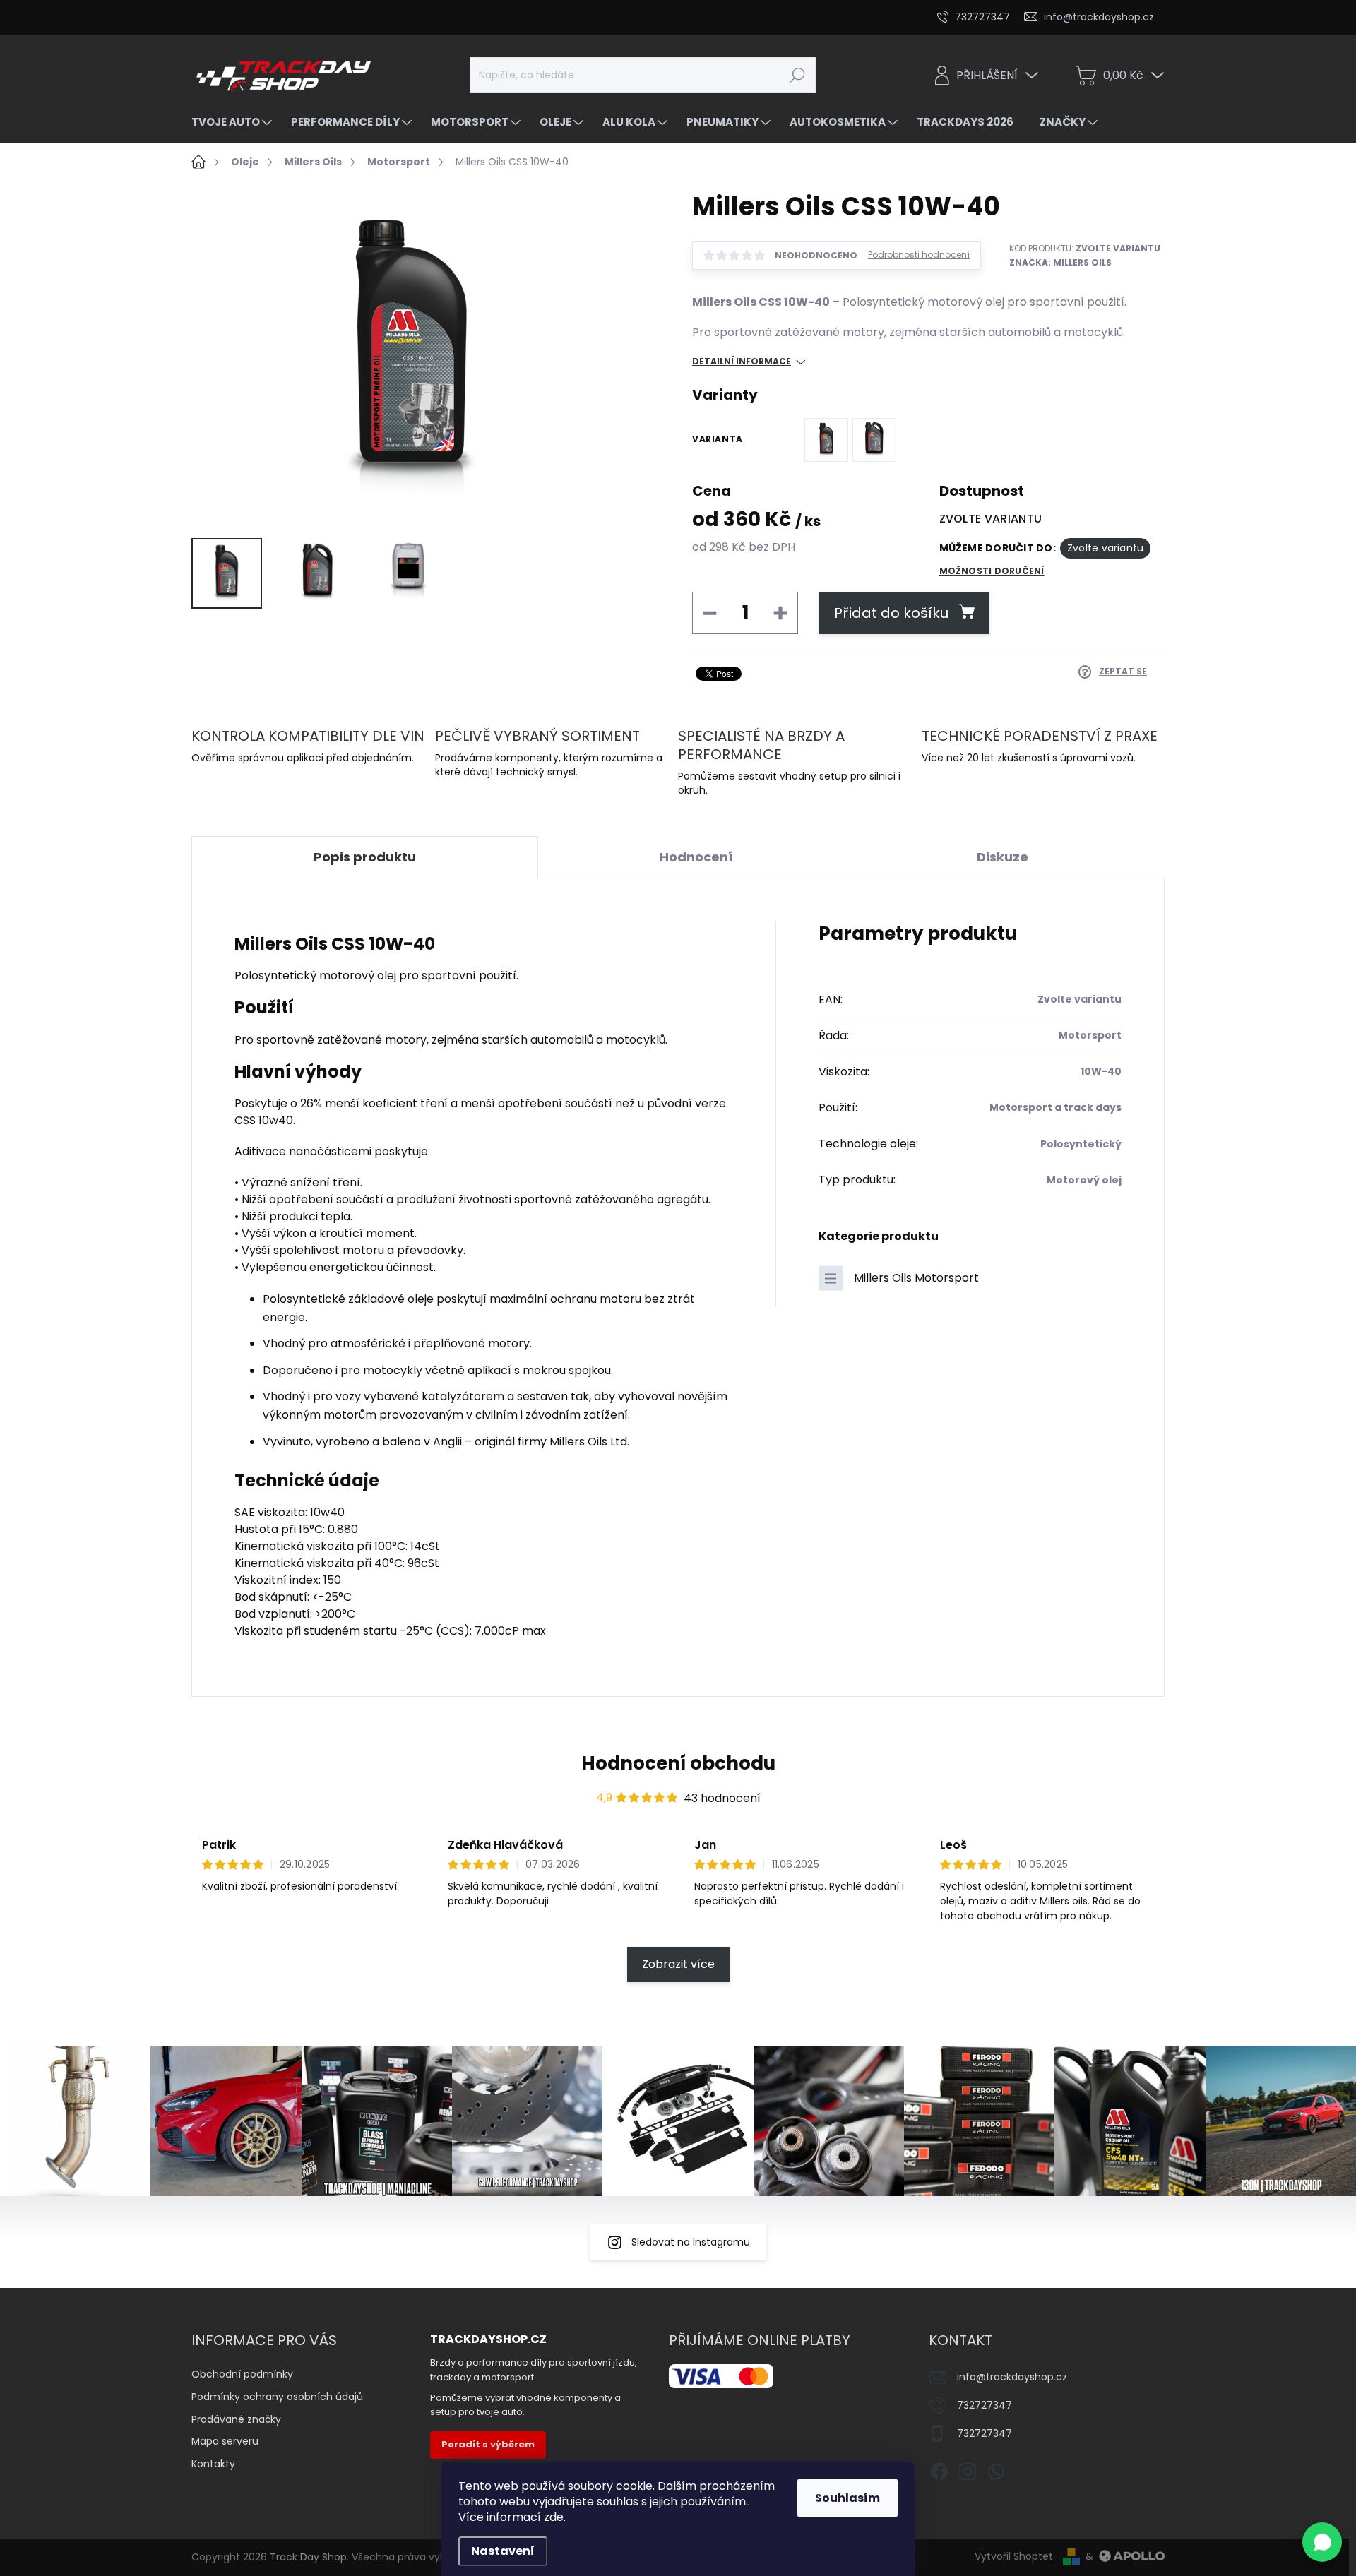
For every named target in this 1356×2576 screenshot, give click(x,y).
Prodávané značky (236, 2419)
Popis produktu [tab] (365, 857)
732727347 (985, 2405)
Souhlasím (847, 2498)
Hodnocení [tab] (696, 857)
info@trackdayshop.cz (1012, 2377)
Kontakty (213, 2464)
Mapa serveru (225, 2441)
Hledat (797, 75)
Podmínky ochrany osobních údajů (277, 2397)
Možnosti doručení (992, 571)
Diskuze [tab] (1003, 857)
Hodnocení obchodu (678, 1763)
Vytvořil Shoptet (1014, 2556)
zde (554, 2517)
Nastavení (503, 2551)
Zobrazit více (678, 1964)
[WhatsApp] (996, 2469)
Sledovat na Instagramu (691, 2242)
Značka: (1060, 262)
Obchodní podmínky (242, 2374)
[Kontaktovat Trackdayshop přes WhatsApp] (1322, 2542)
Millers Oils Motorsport (916, 1278)
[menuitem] (233, 122)
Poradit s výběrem (488, 2444)
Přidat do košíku (891, 613)
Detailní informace (742, 362)
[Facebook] (939, 2469)
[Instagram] (968, 2469)
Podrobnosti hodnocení (919, 255)
